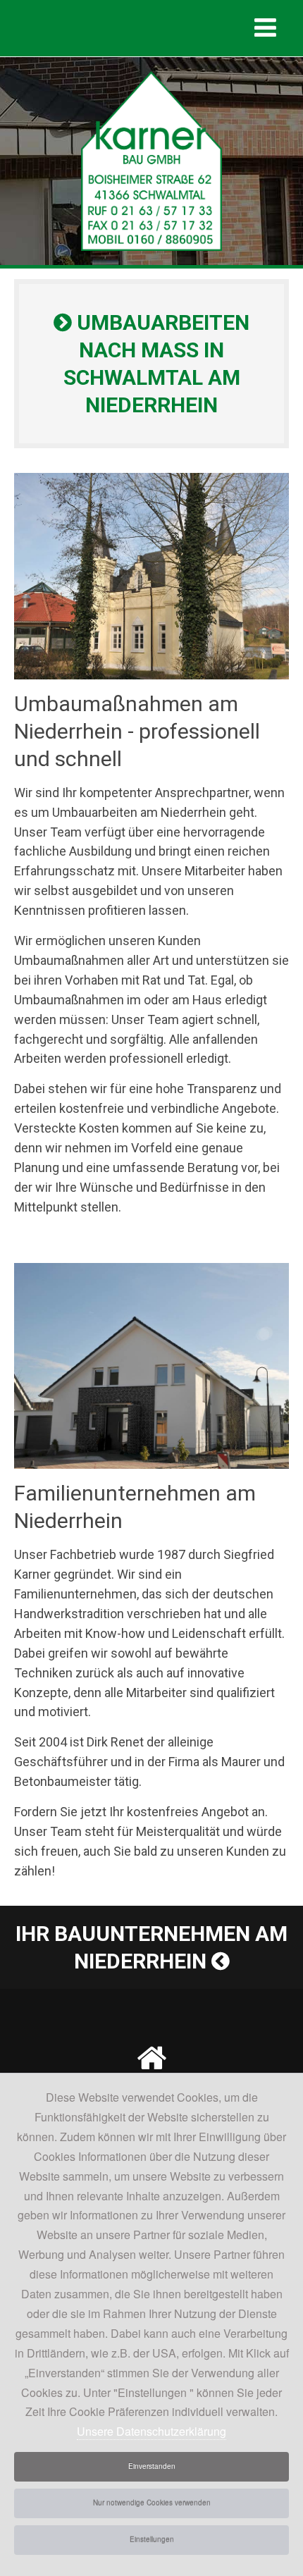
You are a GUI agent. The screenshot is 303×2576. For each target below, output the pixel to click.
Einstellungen (152, 2539)
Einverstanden (152, 2466)
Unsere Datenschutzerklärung (151, 2431)
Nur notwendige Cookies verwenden (152, 2503)
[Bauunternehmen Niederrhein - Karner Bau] (151, 160)
